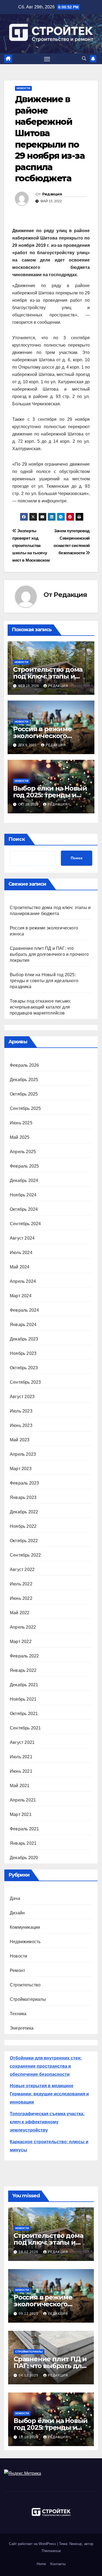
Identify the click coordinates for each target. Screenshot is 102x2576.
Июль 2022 (21, 1584)
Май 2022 (20, 1613)
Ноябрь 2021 (23, 1699)
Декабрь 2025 (24, 1080)
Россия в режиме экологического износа (42, 736)
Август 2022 (22, 1569)
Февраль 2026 (24, 1065)
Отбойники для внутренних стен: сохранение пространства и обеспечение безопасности (46, 2066)
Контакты (58, 2564)
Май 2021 (20, 1786)
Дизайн (17, 1913)
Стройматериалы (28, 1999)
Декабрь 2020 (24, 1858)
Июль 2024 (21, 1253)
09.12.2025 (29, 2314)
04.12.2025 (29, 2375)
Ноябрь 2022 (23, 1526)
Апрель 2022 (23, 1627)
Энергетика (22, 2028)
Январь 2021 (23, 1843)
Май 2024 (20, 1267)
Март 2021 (21, 1814)
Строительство (25, 1985)
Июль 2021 (21, 1757)
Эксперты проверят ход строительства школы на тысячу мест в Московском (31, 545)
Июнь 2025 (21, 1123)
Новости (23, 88)
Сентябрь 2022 (25, 1555)
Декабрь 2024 (24, 1180)
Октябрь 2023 (24, 1368)
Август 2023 (22, 1397)
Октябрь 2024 (24, 1209)
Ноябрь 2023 (23, 1353)
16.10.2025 (29, 2437)
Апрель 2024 (23, 1281)
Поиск (17, 839)
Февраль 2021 (24, 1829)
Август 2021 (22, 1742)
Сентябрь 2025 (25, 1108)
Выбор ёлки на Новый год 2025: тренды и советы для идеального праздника (44, 981)
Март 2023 (21, 1469)
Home (41, 2564)
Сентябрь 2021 (25, 1728)
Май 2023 (20, 1440)
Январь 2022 (23, 1670)
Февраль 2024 (24, 1310)
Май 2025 (20, 1137)
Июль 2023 (21, 1411)
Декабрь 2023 (24, 1339)
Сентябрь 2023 (25, 1382)
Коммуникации (25, 1927)
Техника (18, 2014)
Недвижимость (25, 1942)
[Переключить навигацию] (47, 59)
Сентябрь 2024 (25, 1224)
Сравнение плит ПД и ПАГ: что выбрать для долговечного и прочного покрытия (49, 954)
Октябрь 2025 (24, 1094)
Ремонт (17, 1970)
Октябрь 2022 (24, 1541)
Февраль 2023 (24, 1483)
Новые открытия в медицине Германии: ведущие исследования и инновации (49, 2094)
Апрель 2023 (23, 1454)
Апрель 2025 (23, 1152)
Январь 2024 (23, 1325)
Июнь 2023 (21, 1425)
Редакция (52, 194)
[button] (84, 59)
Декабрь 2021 (24, 1685)
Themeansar (51, 2551)
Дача (15, 1898)
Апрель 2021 (23, 1800)
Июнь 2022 (21, 1598)
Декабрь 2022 (24, 1512)
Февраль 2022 (24, 1656)
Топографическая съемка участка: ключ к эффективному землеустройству (47, 2122)
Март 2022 (21, 1642)
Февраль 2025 (24, 1166)
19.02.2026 (29, 2252)
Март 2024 (21, 1296)
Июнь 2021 (21, 1771)
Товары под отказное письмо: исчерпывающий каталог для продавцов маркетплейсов (40, 1007)
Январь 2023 (23, 1497)
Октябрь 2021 (24, 1714)
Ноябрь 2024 (23, 1195)
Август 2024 (22, 1238)
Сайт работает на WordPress (33, 2544)
